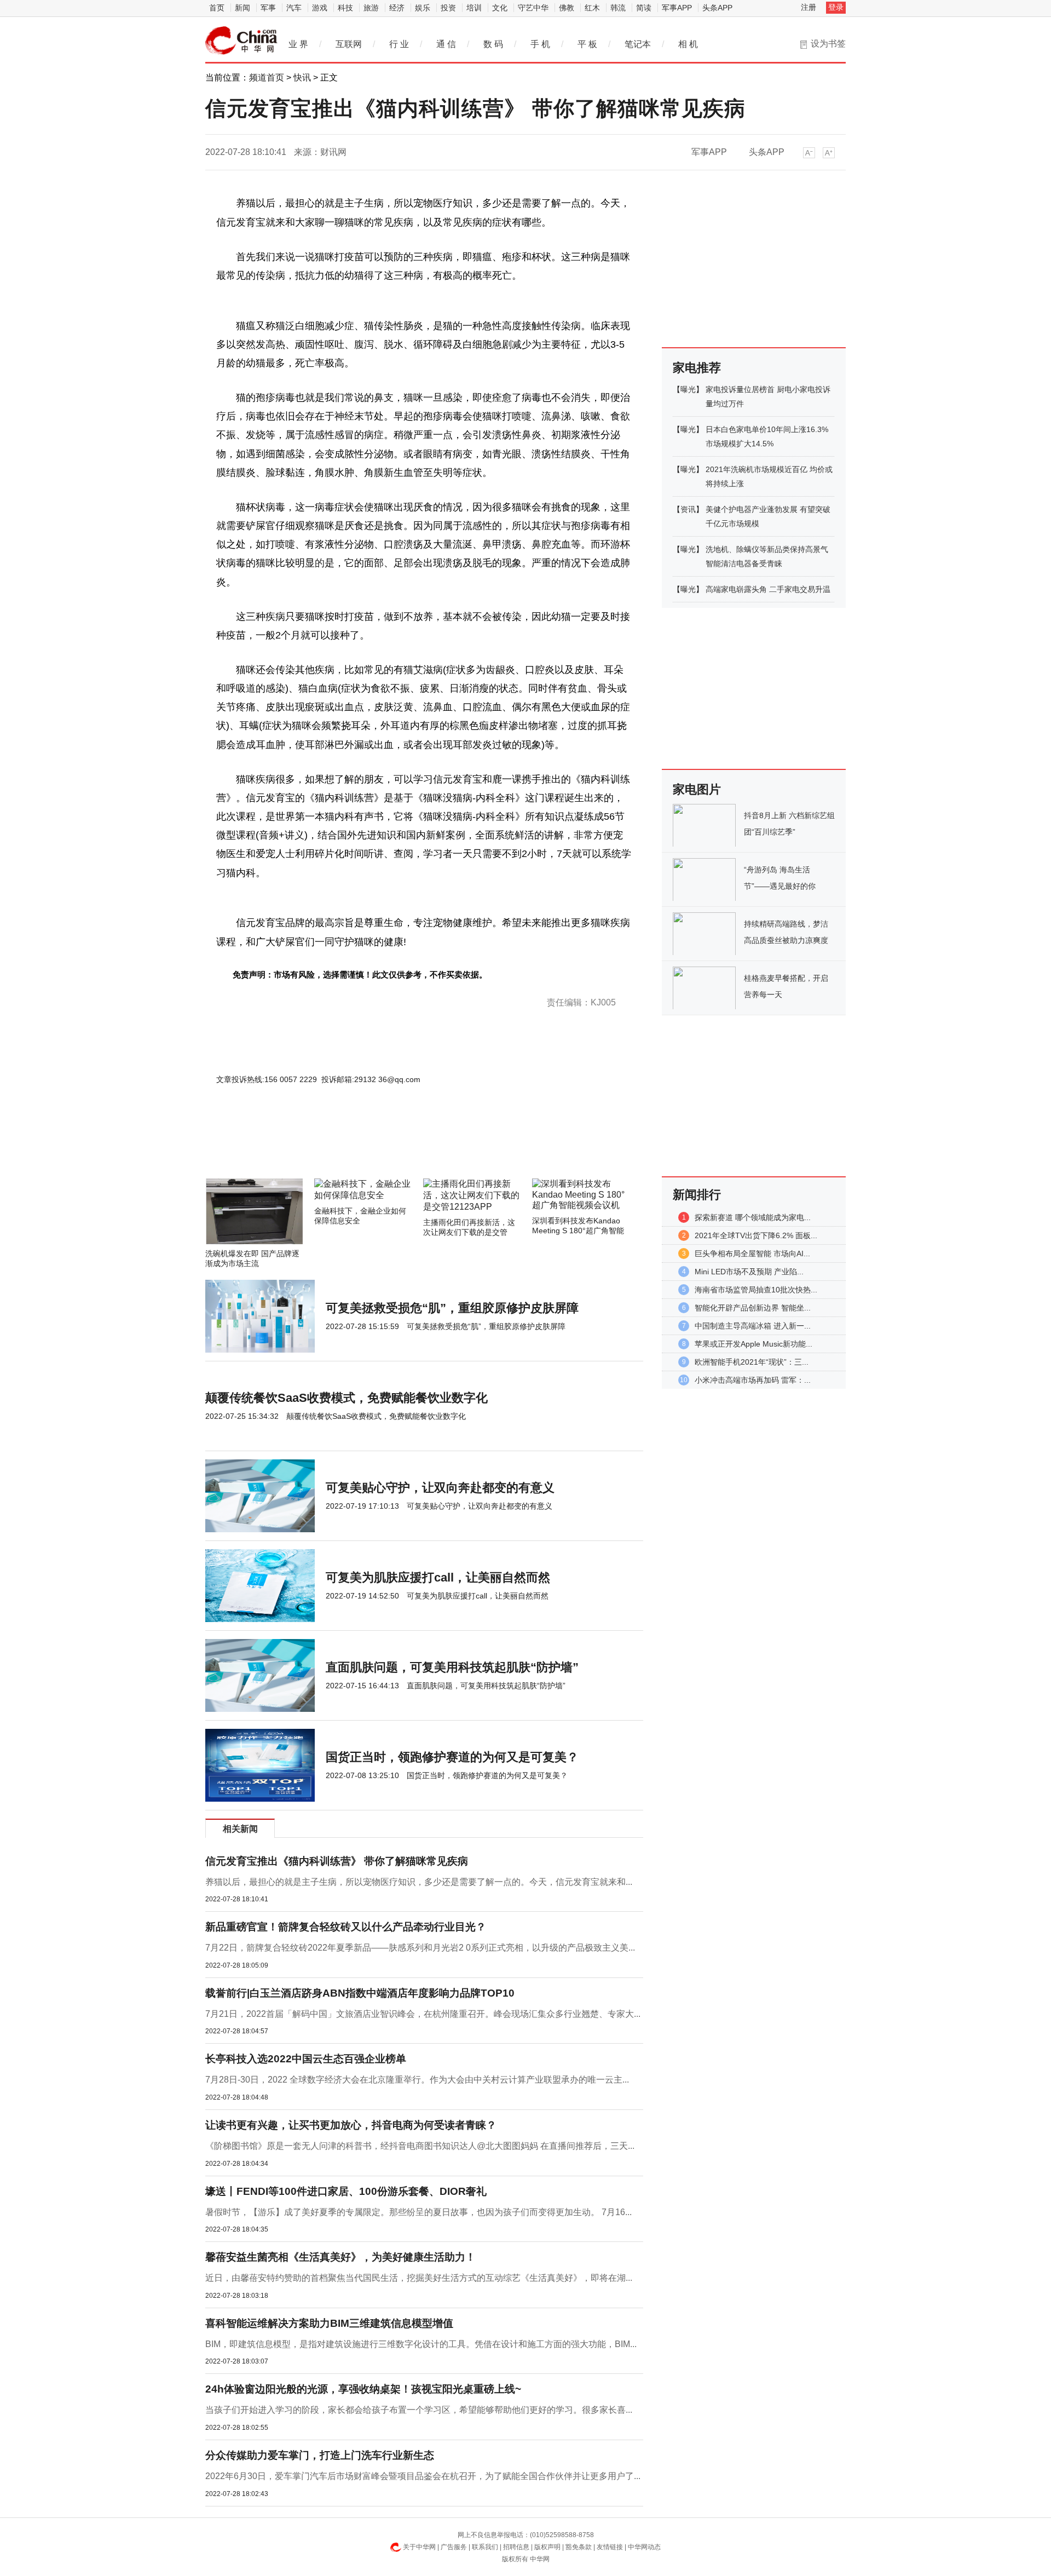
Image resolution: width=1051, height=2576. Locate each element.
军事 (268, 8)
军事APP (677, 8)
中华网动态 (644, 2547)
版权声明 (547, 2547)
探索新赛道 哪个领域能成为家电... (753, 1217)
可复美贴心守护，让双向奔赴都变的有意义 (440, 1488)
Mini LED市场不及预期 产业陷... (749, 1272)
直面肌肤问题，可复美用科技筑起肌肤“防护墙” (452, 1667)
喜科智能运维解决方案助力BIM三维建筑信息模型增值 (329, 2323)
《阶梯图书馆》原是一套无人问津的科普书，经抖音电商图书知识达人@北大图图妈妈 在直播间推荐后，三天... (420, 2146)
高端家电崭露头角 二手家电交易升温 (768, 589)
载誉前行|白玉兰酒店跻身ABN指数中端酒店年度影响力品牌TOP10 (360, 1993)
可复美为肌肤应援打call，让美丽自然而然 (438, 1577)
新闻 (242, 8)
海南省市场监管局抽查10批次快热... (756, 1290)
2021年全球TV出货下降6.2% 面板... (756, 1235)
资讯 (688, 509)
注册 (809, 7)
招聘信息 (516, 2547)
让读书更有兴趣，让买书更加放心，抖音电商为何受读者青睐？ (351, 2125)
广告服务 (454, 2547)
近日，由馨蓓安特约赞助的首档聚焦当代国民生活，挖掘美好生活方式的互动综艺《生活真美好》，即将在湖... (419, 2278)
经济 (397, 8)
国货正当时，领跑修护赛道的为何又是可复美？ (452, 1757)
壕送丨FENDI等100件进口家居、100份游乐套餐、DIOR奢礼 (346, 2191)
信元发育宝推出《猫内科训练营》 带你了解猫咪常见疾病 (337, 1861)
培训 (474, 8)
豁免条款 (579, 2547)
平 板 (587, 44)
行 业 (399, 44)
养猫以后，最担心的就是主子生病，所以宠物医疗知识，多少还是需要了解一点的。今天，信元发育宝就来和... (419, 1882)
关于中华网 (419, 2547)
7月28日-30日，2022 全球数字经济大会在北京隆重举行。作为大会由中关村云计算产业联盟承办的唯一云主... (417, 2080)
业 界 (298, 44)
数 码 (493, 44)
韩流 (618, 8)
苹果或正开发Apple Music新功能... (753, 1344)
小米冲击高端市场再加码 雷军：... (753, 1380)
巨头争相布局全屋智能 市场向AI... (752, 1254)
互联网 (349, 44)
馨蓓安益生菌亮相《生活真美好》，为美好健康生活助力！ (340, 2257)
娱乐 (423, 8)
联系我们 (485, 2547)
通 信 (446, 44)
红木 (592, 8)
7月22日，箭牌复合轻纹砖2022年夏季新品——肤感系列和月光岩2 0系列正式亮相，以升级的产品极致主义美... (420, 1948)
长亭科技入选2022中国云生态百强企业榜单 (306, 2059)
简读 (644, 8)
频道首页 (267, 77)
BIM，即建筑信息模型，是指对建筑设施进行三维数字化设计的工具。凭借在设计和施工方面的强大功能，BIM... (421, 2344)
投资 (448, 8)
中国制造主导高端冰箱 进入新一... (753, 1326)
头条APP (717, 8)
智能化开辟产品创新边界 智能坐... (753, 1308)
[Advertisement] (391, 1149)
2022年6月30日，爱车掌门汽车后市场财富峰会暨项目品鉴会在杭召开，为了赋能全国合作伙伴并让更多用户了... (423, 2476)
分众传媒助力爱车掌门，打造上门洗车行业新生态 (320, 2455)
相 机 (688, 44)
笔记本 (638, 44)
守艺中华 (533, 8)
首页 (217, 8)
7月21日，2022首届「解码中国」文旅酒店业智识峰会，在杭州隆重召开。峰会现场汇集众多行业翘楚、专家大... (423, 2014)
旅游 (371, 8)
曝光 (688, 389)
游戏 (320, 8)
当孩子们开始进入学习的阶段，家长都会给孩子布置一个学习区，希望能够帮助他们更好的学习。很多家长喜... (419, 2410)
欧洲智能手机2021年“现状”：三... (752, 1362)
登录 (836, 7)
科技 (345, 8)
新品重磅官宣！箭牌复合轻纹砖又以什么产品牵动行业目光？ (346, 1927)
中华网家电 (241, 41)
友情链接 (610, 2547)
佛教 (567, 8)
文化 (500, 8)
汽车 (294, 8)
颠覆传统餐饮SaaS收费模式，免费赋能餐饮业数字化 (347, 1398)
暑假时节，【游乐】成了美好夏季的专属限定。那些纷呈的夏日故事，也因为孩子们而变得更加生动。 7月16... (418, 2212)
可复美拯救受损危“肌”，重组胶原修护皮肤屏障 (452, 1308)
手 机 (540, 44)
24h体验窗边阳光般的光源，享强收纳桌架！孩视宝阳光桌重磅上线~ (363, 2389)
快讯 (302, 77)
